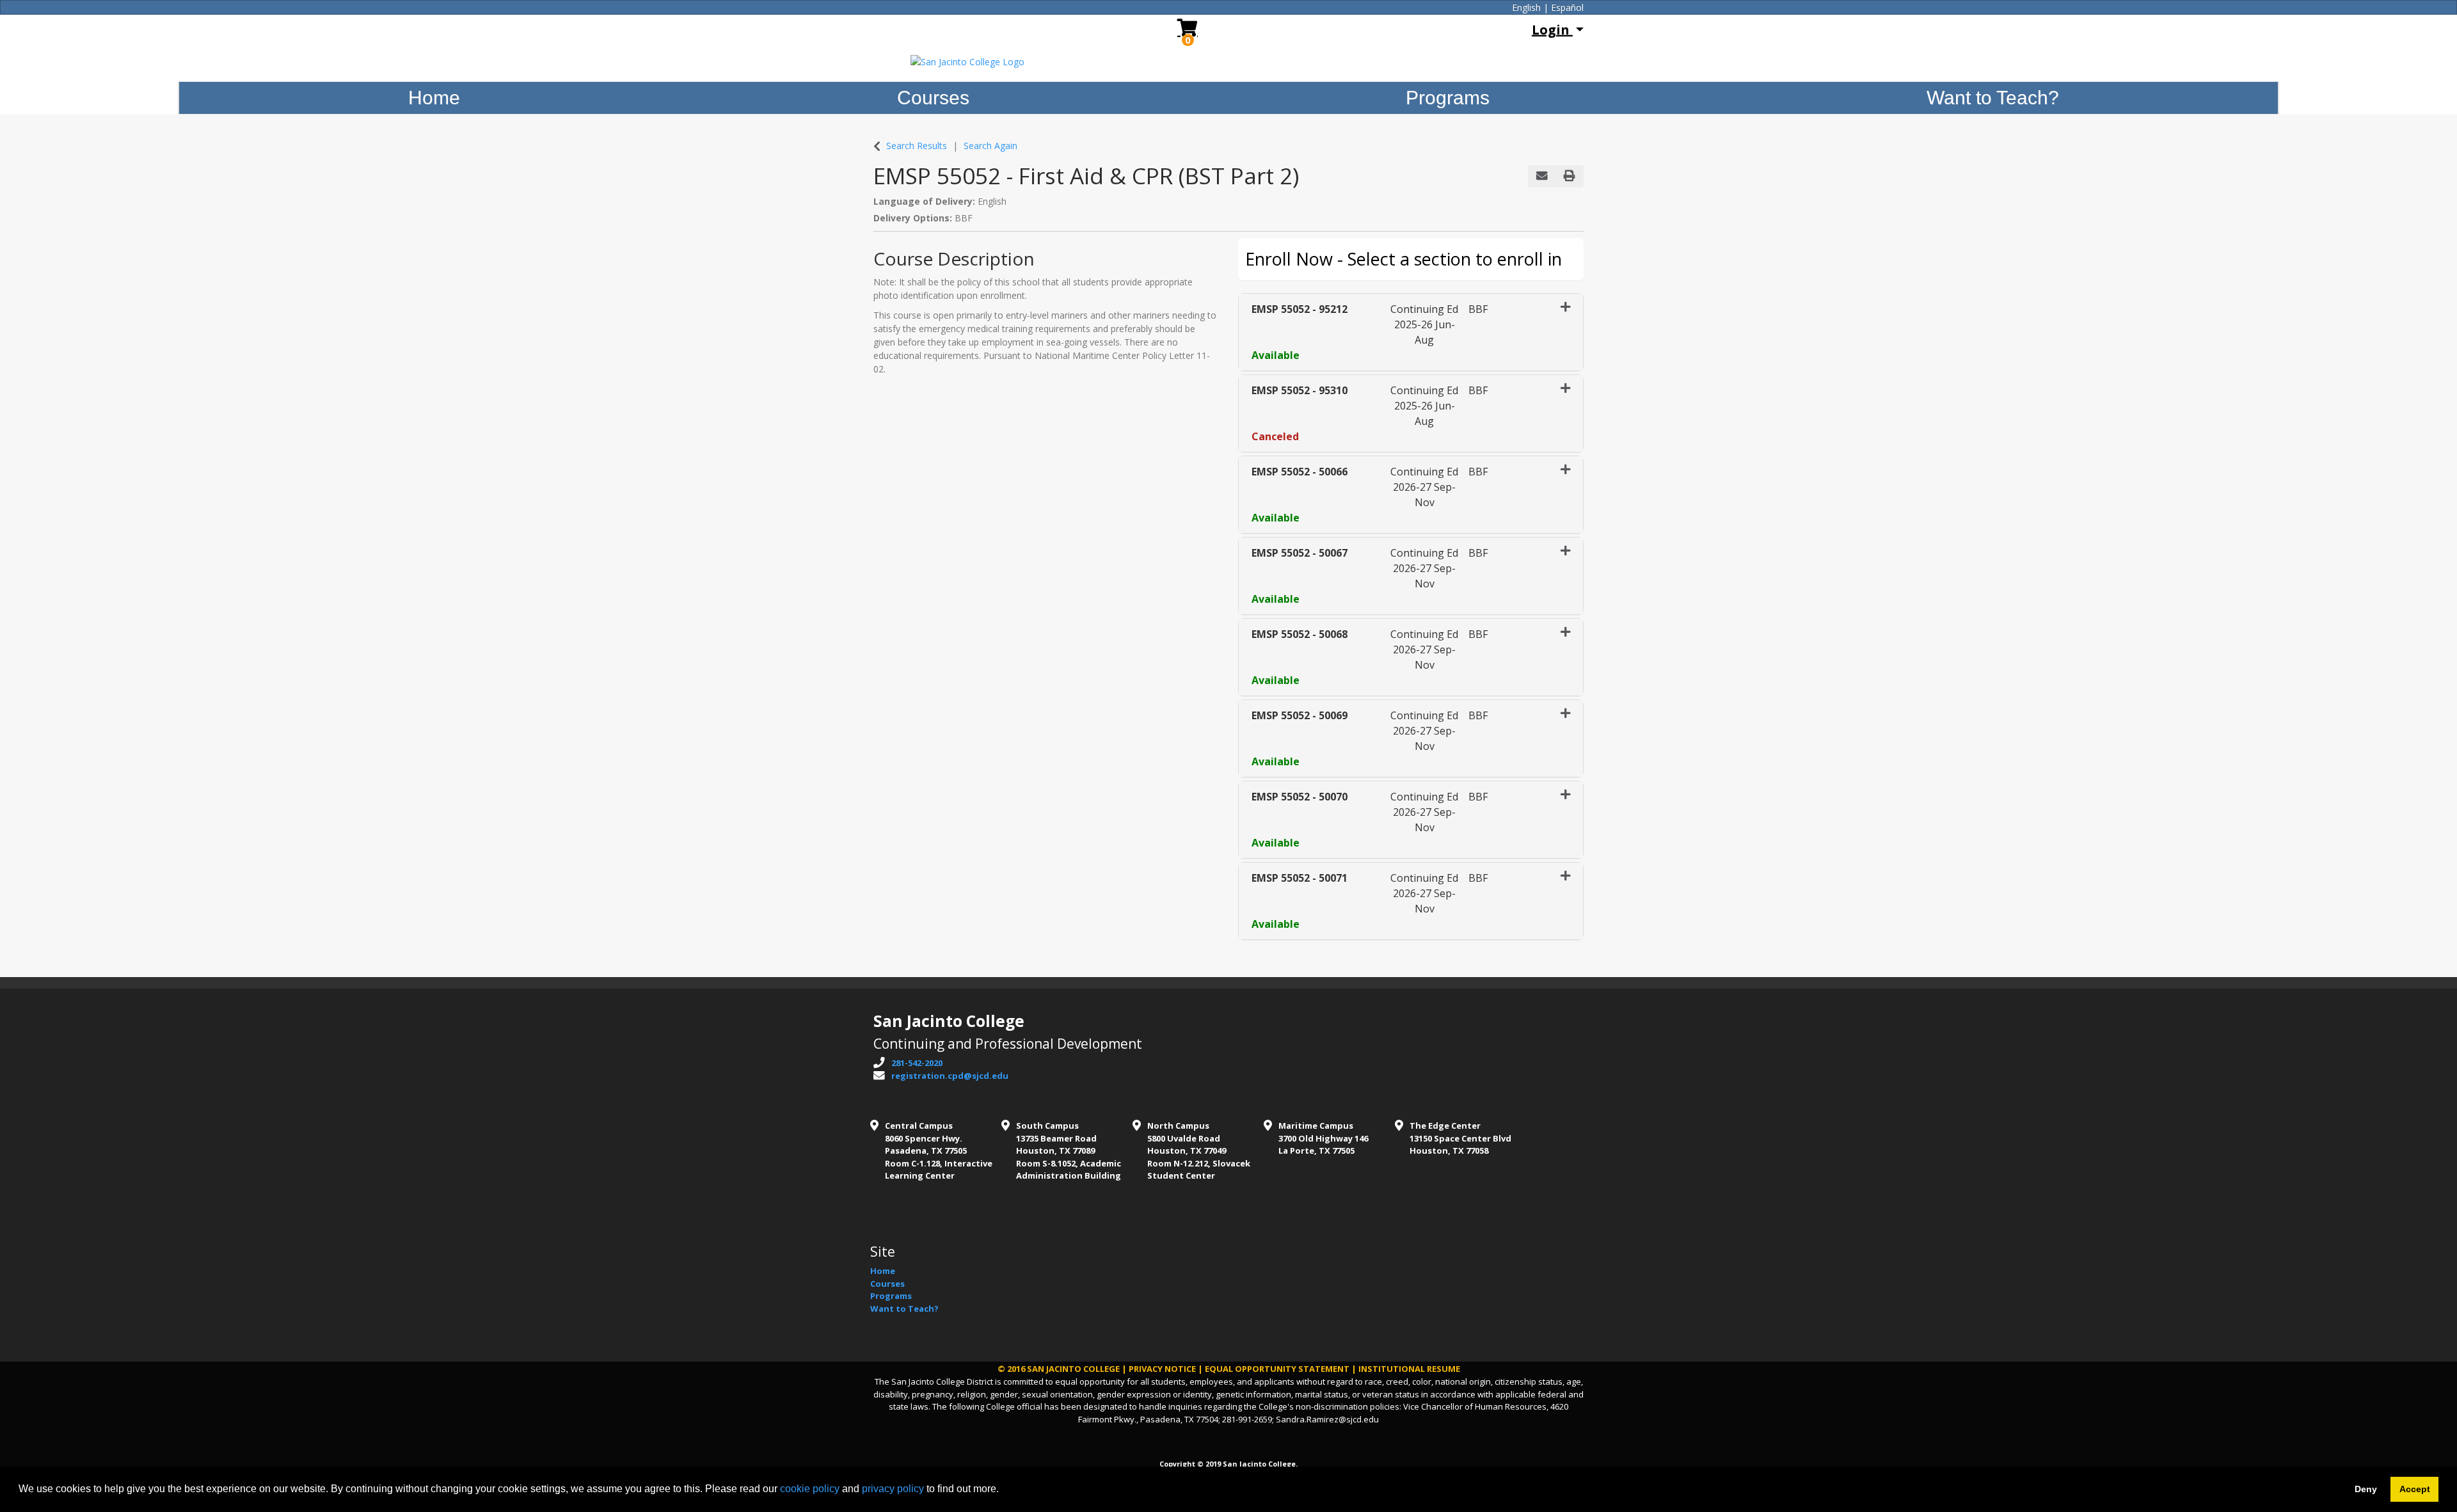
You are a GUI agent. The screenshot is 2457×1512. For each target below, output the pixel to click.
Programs (1448, 98)
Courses (933, 98)
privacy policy (893, 1489)
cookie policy (810, 1489)
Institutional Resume (1409, 1369)
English (1526, 7)
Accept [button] (2415, 1489)
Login (1552, 30)
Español (1567, 7)
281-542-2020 (917, 1063)
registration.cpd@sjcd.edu (950, 1076)
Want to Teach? (1993, 98)
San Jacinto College (1073, 1369)
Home (434, 98)
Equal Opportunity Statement (1277, 1369)
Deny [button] (2366, 1489)
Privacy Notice (1162, 1369)
